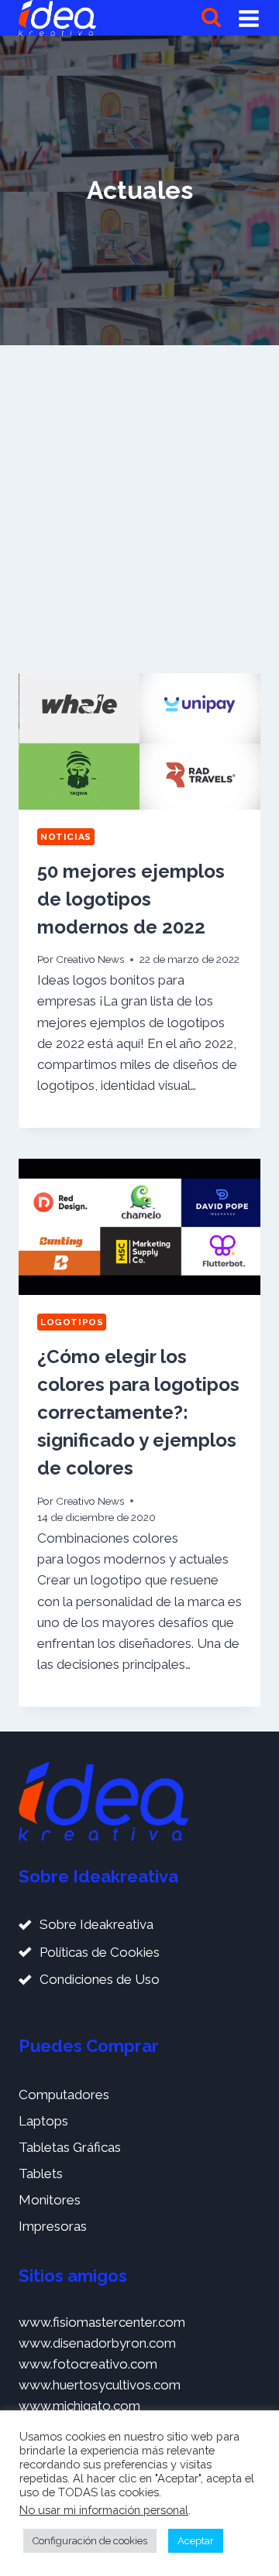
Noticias (66, 837)
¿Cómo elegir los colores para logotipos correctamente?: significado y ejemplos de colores (138, 1412)
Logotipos (72, 1322)
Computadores (64, 2095)
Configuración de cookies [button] (90, 2541)
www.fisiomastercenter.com (102, 2322)
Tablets (41, 2173)
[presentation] (139, 742)
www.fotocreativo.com (88, 2364)
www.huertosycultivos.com (100, 2385)
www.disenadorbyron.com (97, 2343)
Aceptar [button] (196, 2541)
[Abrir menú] (249, 18)
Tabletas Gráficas (70, 2147)
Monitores (50, 2200)
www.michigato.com (79, 2406)
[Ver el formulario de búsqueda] (211, 18)
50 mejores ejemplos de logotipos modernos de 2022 (131, 899)
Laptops (43, 2121)
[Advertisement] (139, 509)
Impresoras (53, 2226)
